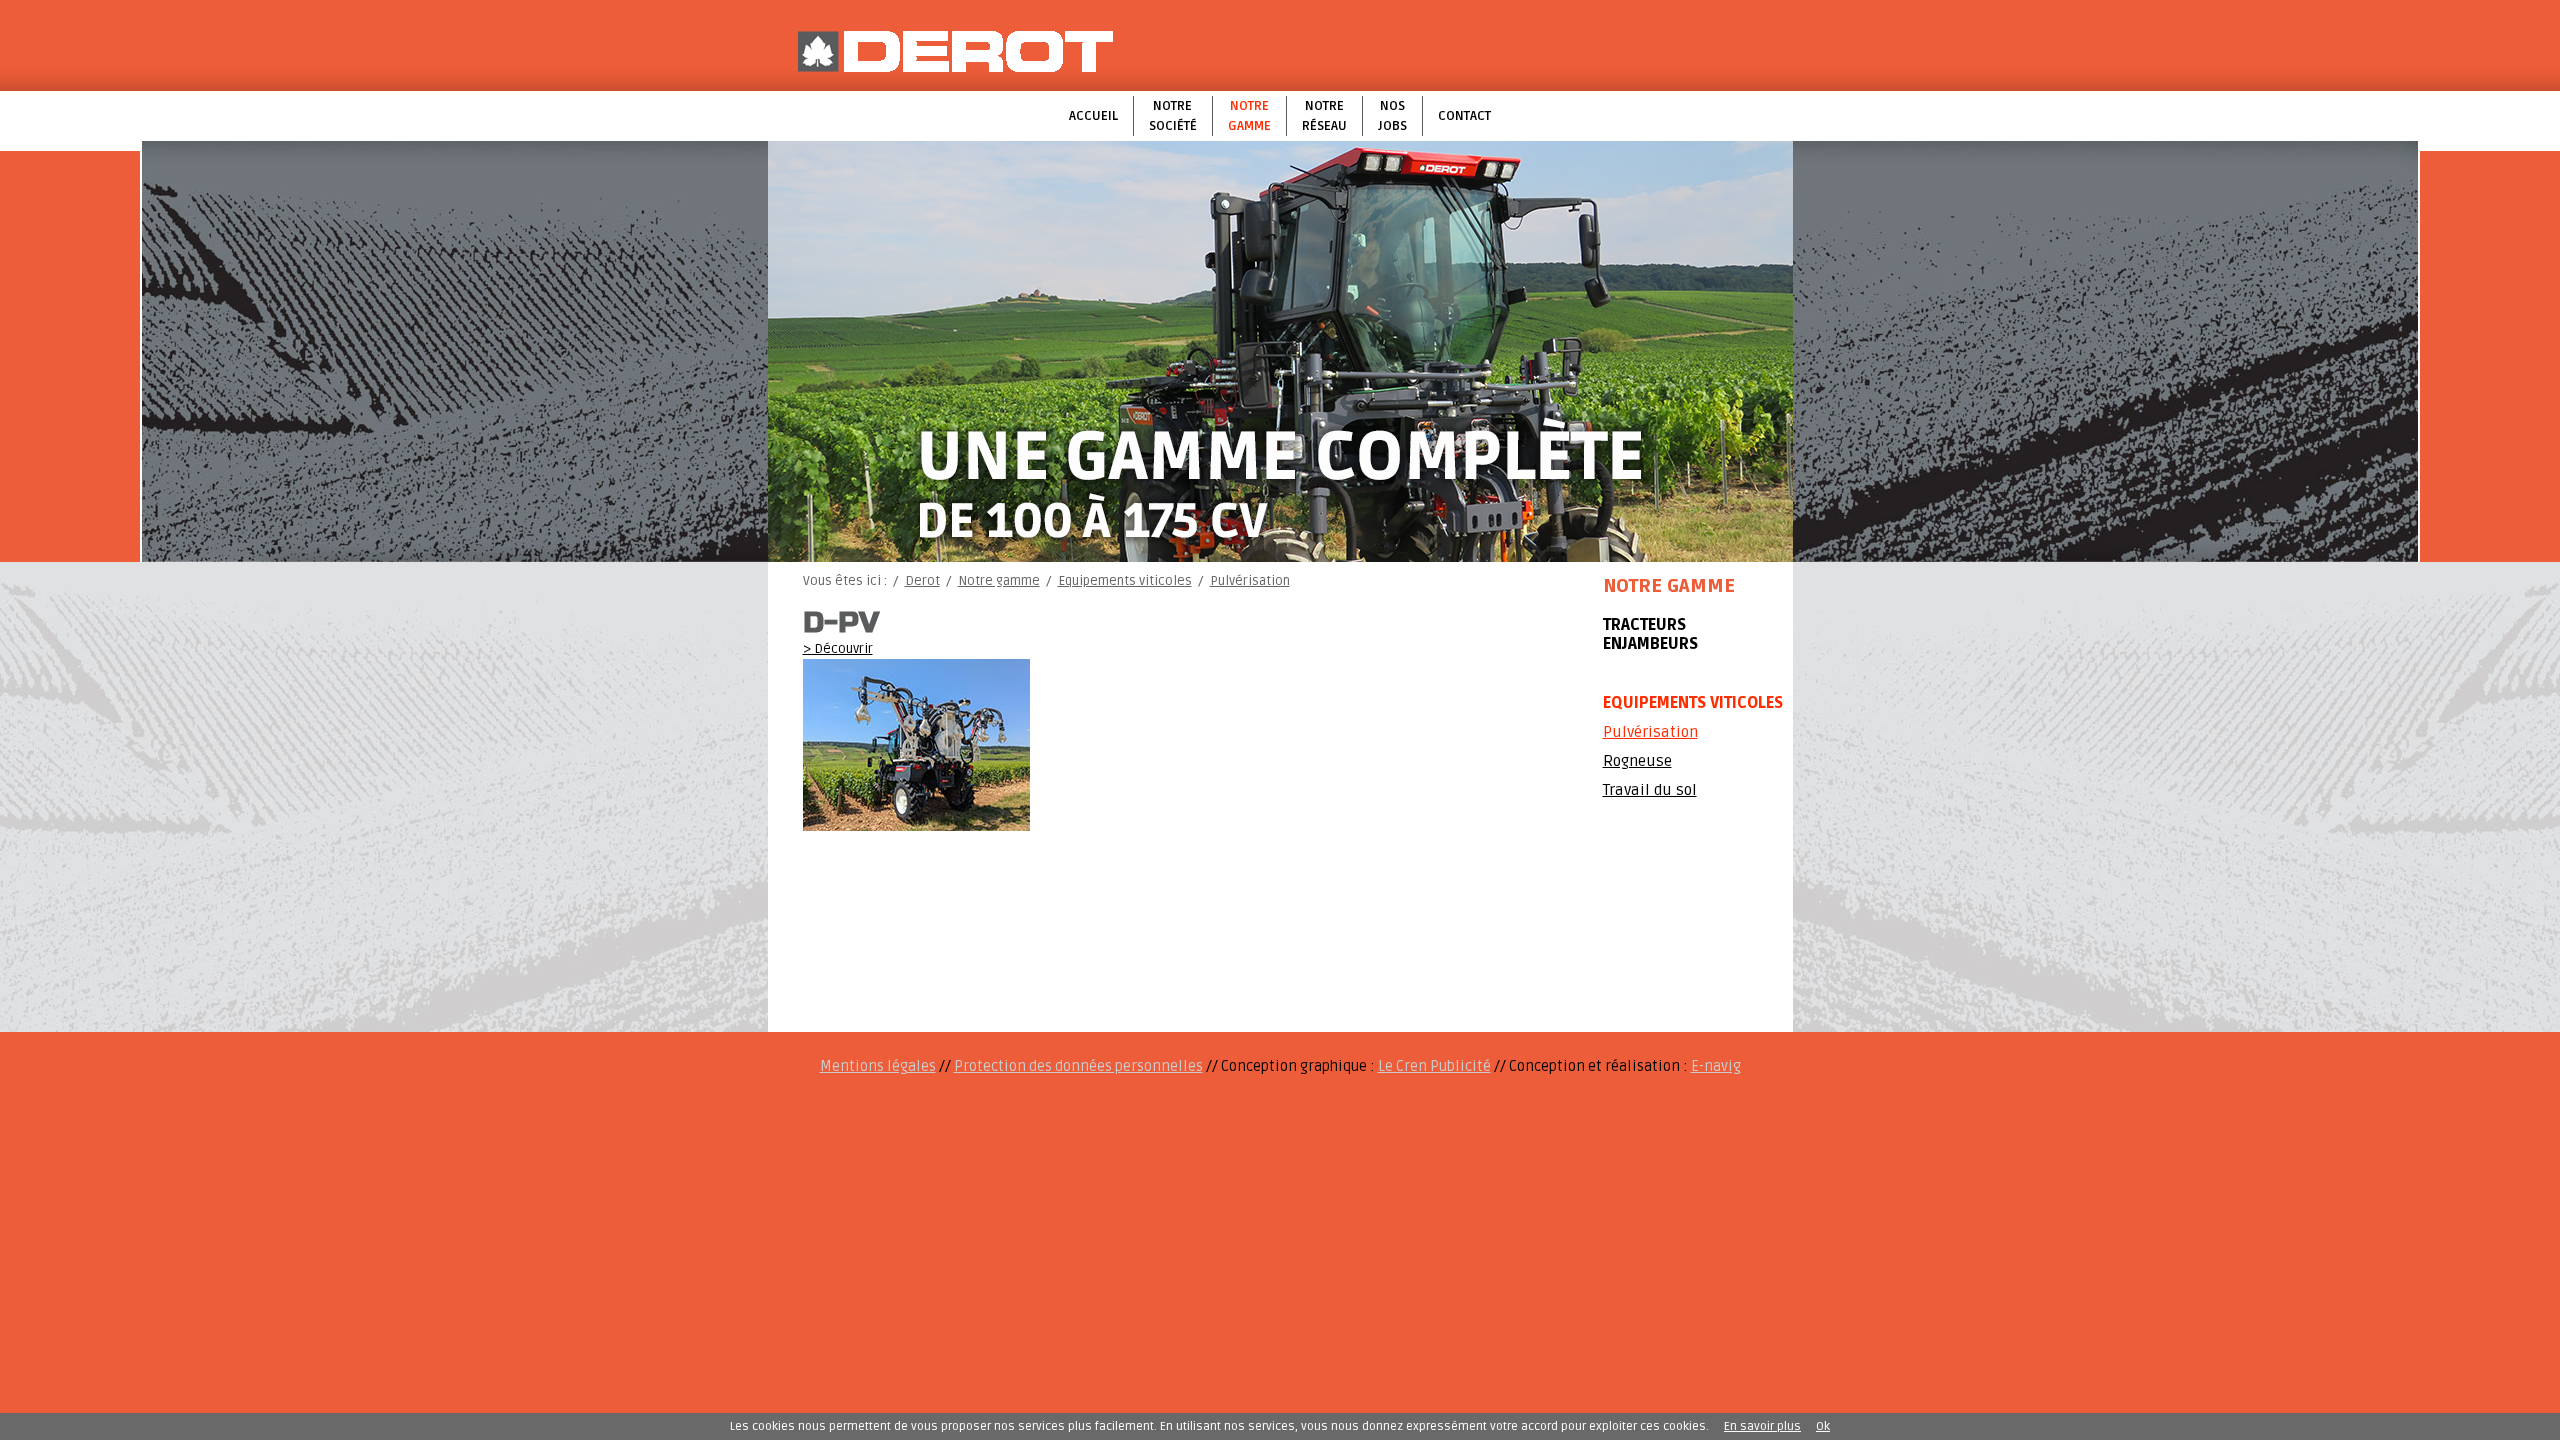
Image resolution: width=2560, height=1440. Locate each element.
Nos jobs (1392, 116)
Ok (1823, 1426)
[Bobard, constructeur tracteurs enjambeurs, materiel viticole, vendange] (955, 51)
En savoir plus (1762, 1426)
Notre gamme (1249, 116)
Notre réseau (1324, 116)
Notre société (1173, 116)
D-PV (841, 623)
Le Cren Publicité (1434, 1066)
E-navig (1716, 1066)
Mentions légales (878, 1066)
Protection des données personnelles (1078, 1066)
